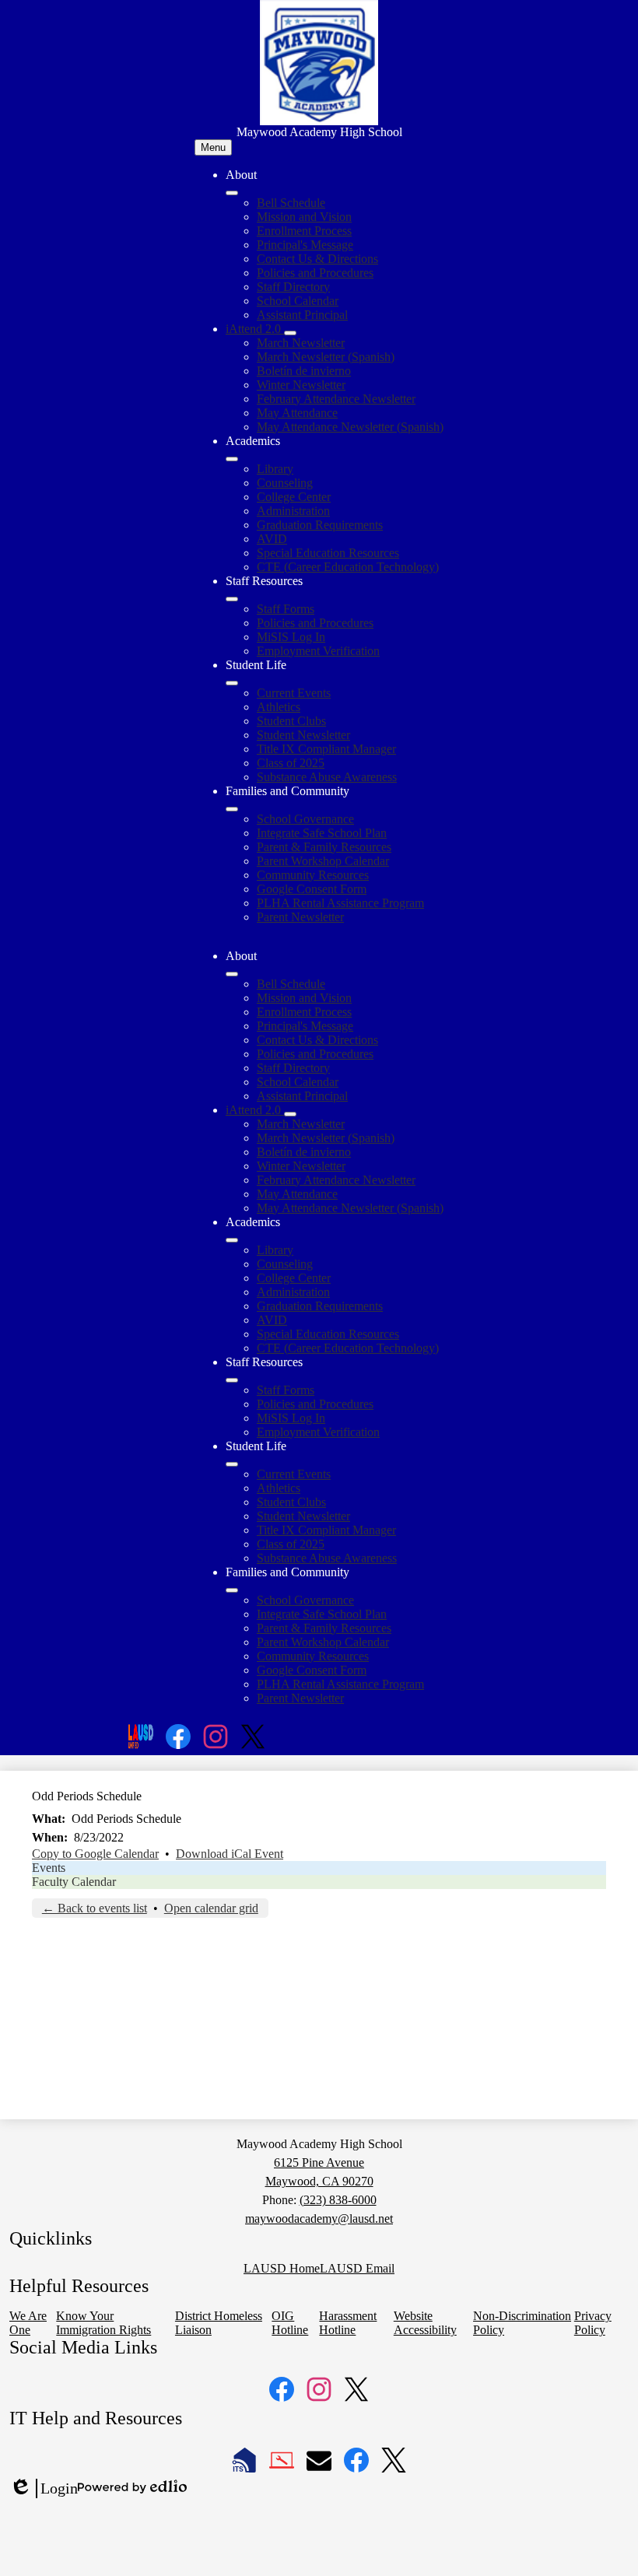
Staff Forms (286, 609)
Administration (293, 511)
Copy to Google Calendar (95, 1854)
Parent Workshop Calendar (323, 861)
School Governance (305, 819)
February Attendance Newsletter (336, 399)
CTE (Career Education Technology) (348, 567)
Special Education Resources (328, 553)
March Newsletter (301, 343)
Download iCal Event (230, 1854)
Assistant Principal (302, 315)
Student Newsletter (303, 735)
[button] (232, 974)
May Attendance (297, 413)
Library (275, 469)
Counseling (285, 483)
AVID (272, 539)
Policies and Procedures (315, 273)
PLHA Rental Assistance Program (340, 903)
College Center (294, 497)
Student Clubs (291, 721)
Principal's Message (305, 245)
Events (49, 1868)
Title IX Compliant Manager (326, 749)
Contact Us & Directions (317, 259)
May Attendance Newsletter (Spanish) (350, 427)
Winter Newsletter (301, 385)
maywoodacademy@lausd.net (319, 2219)
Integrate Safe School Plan (322, 833)
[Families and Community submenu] (232, 809)
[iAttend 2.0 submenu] (290, 333)
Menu (213, 147)
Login (44, 2489)
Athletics (279, 707)
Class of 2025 (291, 763)
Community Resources (313, 875)
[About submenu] (232, 193)
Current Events (294, 693)
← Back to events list (95, 1908)
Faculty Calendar (74, 1882)
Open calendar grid (211, 1908)
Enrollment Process (304, 231)
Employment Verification (318, 651)
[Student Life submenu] (232, 683)
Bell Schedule (291, 203)
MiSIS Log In (291, 637)
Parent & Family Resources (324, 847)
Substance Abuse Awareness (327, 777)
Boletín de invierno (304, 371)
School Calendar (298, 301)
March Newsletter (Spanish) (326, 357)
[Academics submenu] (232, 459)
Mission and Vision (304, 217)
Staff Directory (293, 287)
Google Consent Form (312, 889)
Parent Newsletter (300, 917)
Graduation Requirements (320, 525)
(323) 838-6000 (338, 2200)
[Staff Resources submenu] (232, 599)
